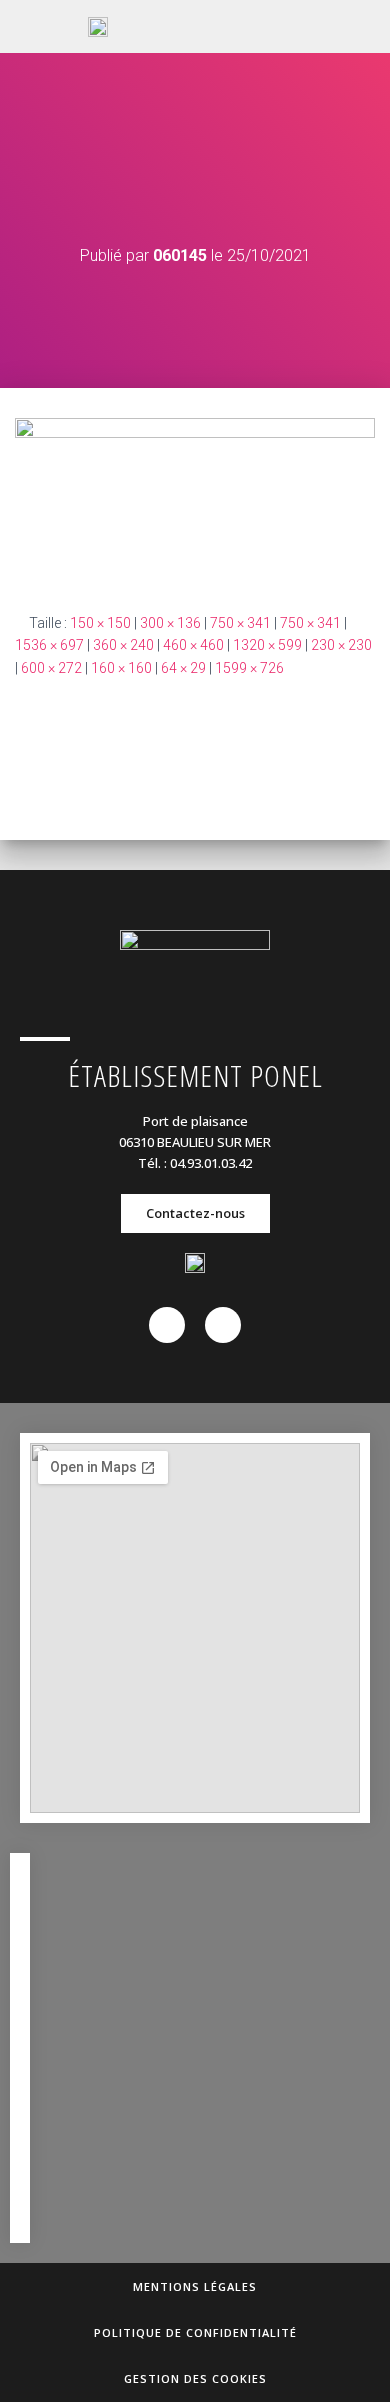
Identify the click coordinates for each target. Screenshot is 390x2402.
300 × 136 (170, 623)
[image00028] (195, 499)
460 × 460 (193, 645)
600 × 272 (51, 668)
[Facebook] (167, 1325)
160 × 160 (121, 668)
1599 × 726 (249, 668)
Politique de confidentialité (195, 2332)
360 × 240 (123, 645)
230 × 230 (341, 645)
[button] (292, 27)
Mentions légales (195, 2286)
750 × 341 (240, 623)
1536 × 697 (49, 645)
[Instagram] (223, 1325)
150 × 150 (100, 623)
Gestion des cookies (195, 2378)
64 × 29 (183, 668)
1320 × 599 (267, 645)
